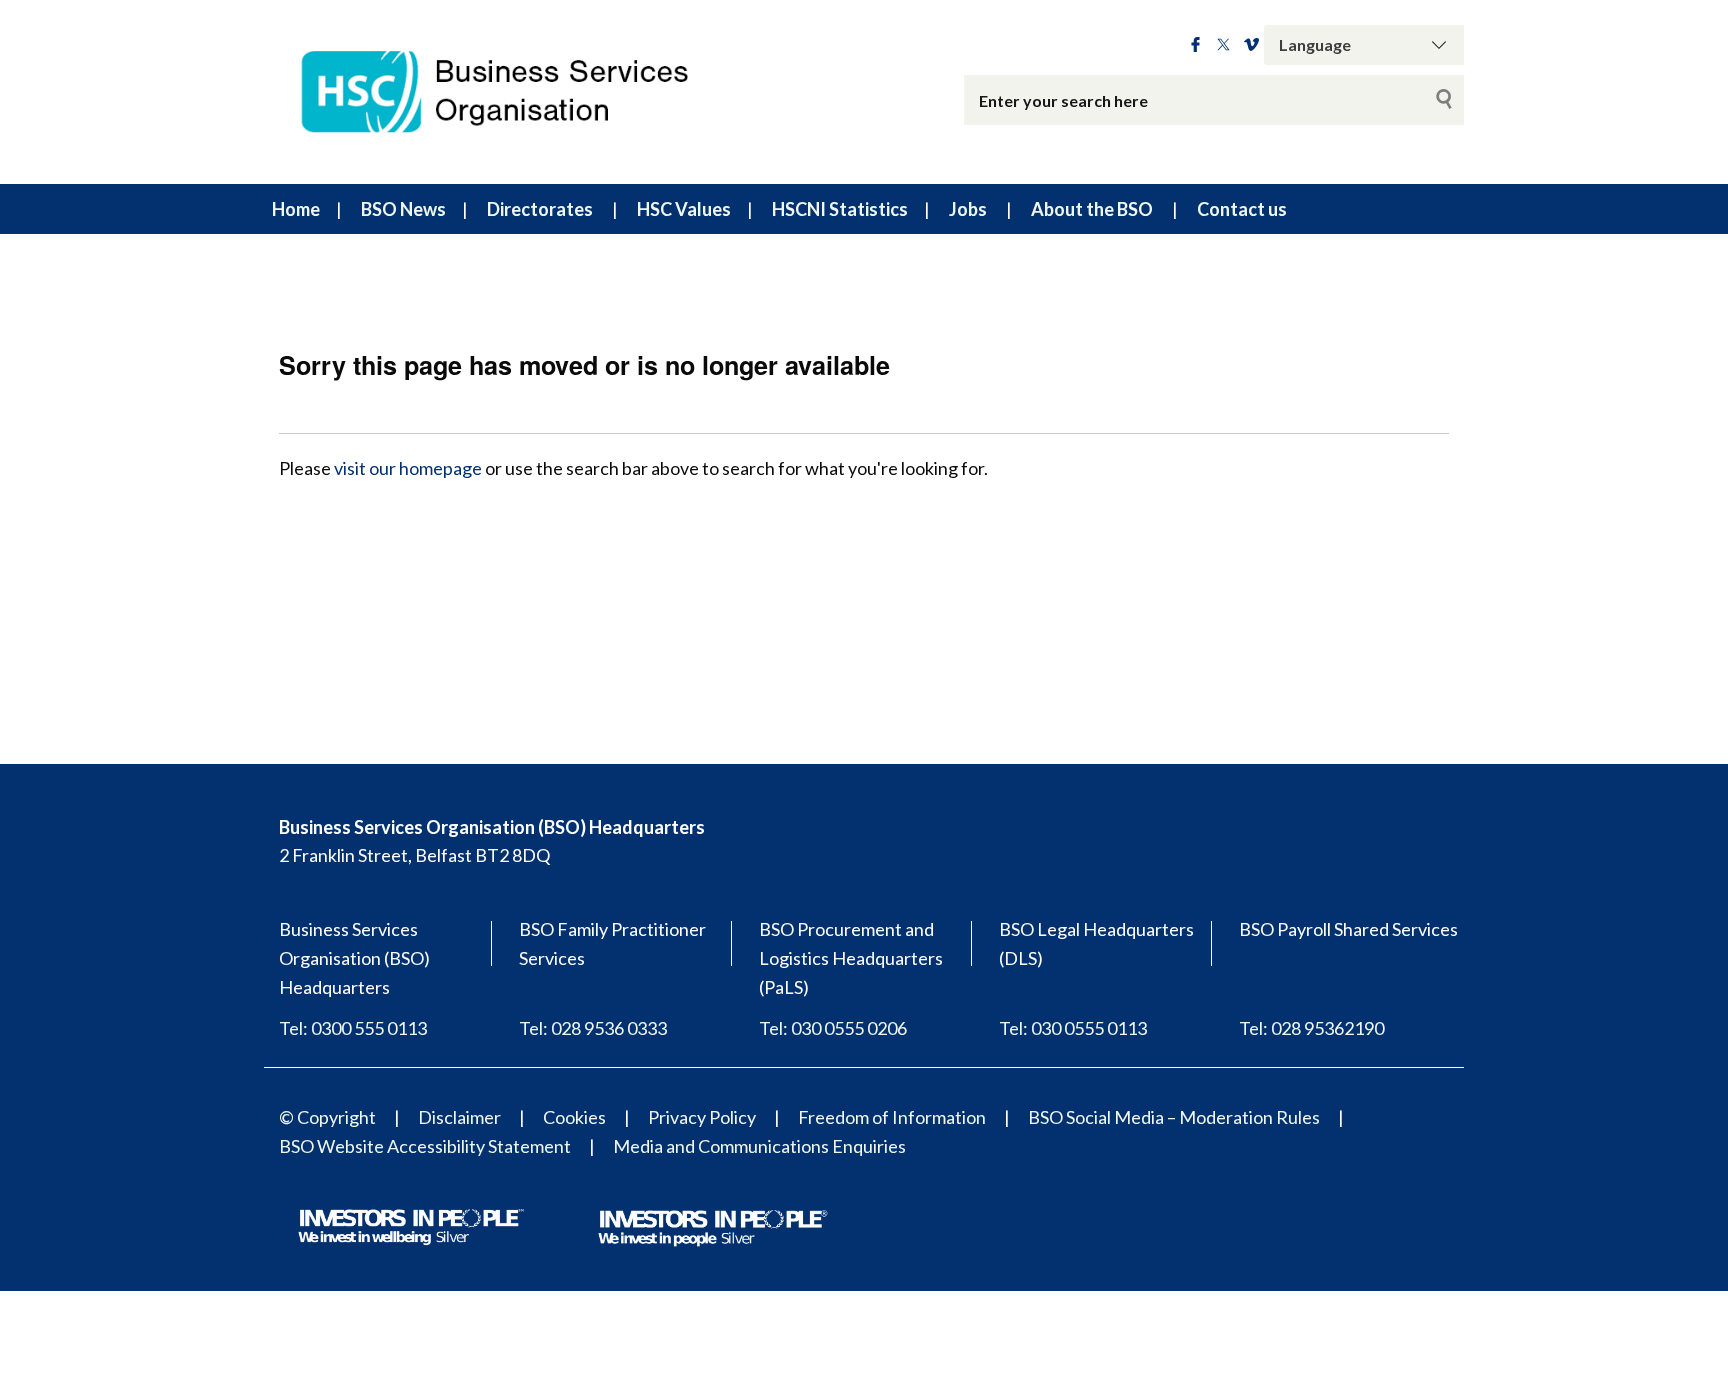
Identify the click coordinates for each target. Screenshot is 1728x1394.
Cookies (574, 1117)
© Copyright (327, 1117)
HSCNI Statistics (840, 209)
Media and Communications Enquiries (759, 1146)
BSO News (403, 209)
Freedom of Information (892, 1117)
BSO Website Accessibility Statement (425, 1146)
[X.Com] (1223, 45)
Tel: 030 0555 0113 (1073, 1028)
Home (296, 209)
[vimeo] (1251, 45)
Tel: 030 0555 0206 (833, 1028)
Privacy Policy (702, 1117)
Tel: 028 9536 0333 (593, 1028)
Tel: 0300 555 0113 (353, 1028)
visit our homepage (408, 468)
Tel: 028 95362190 (1311, 1028)
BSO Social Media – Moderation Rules (1174, 1117)
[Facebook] (1195, 45)
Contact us (1242, 209)
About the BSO (1092, 209)
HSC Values (684, 209)
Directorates (540, 209)
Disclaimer (459, 1117)
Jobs (968, 209)
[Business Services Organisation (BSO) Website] (514, 92)
